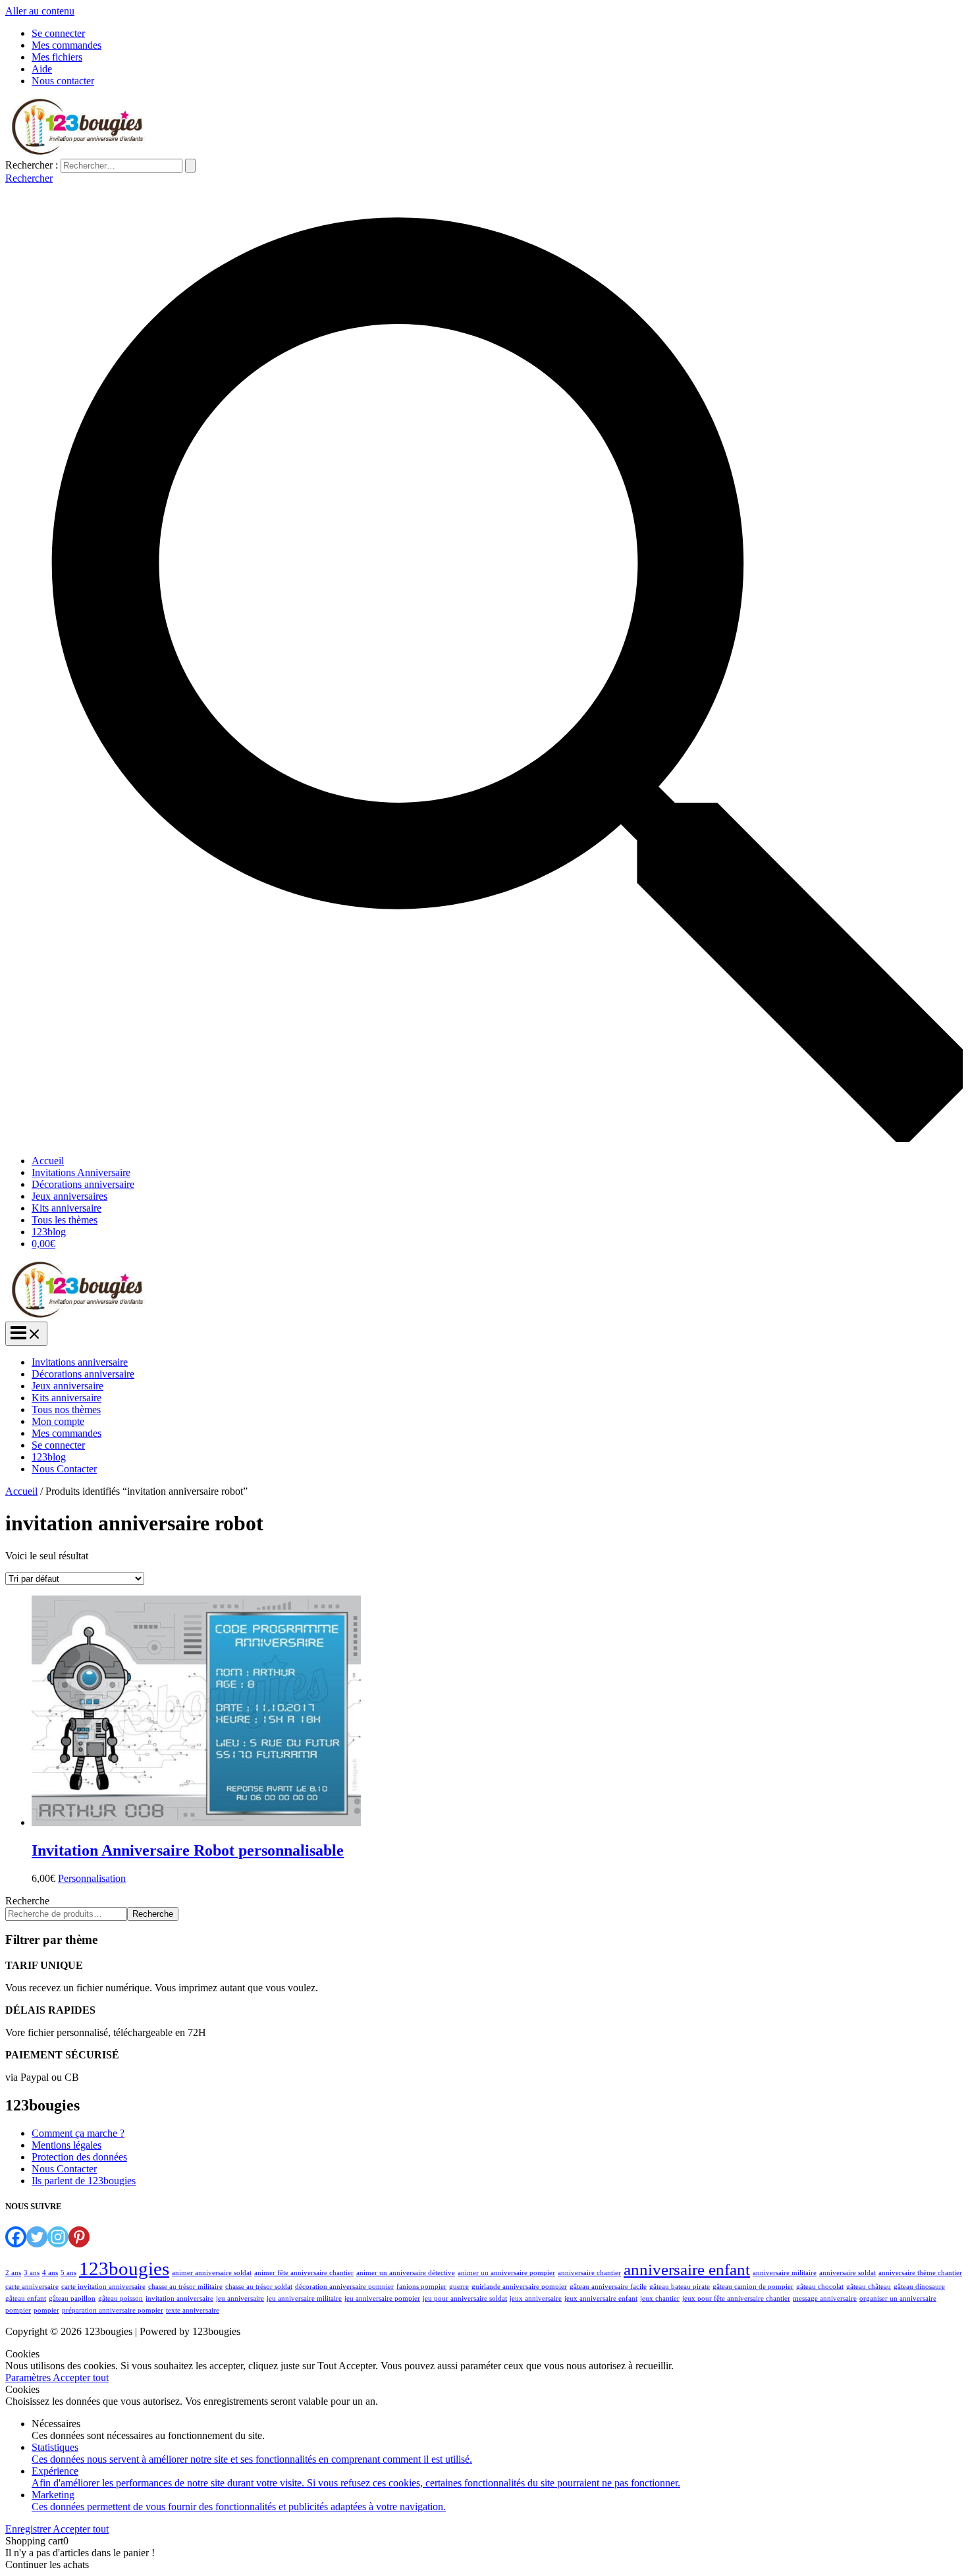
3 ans (32, 2273)
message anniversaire (825, 2298)
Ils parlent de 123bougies (84, 2181)
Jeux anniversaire (67, 1386)
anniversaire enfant (687, 2269)
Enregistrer (29, 2529)
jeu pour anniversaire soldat (465, 2298)
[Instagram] (58, 2237)
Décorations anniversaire (83, 1184)
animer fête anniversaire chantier (304, 2273)
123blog (49, 1232)
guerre (459, 2287)
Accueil (48, 1161)
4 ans (50, 2273)
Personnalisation (92, 1878)
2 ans (13, 2273)
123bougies (124, 2268)
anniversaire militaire (785, 2273)
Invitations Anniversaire (81, 1172)
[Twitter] (37, 2237)
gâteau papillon (72, 2298)
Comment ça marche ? (78, 2133)
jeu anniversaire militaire (304, 2298)
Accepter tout (81, 2377)
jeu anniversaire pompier (382, 2298)
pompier (46, 2310)
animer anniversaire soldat (212, 2273)
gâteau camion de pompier (753, 2287)
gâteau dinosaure (919, 2287)
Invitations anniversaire (80, 1362)
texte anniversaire (193, 2310)
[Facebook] (16, 2237)
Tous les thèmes (65, 1220)
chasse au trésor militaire (185, 2287)
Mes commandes (67, 45)
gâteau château (869, 2287)
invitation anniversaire (179, 2298)
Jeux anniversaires (69, 1196)
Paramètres (29, 2377)
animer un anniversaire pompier (506, 2273)
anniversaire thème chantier (920, 2273)
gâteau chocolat (820, 2287)
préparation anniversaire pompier (113, 2310)
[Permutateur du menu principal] (26, 1334)
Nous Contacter (64, 1469)
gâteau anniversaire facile (608, 2287)
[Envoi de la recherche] (190, 166)
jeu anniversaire (240, 2298)
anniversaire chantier (589, 2273)
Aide (42, 69)
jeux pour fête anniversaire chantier (736, 2298)
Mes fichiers (57, 57)
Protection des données (79, 2157)
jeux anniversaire (536, 2298)
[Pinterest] (79, 2237)
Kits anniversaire (67, 1208)
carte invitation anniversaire (103, 2287)
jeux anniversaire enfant (601, 2298)
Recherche (27, 1901)
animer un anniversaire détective (406, 2273)
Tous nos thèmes (66, 1409)
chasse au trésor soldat (259, 2287)
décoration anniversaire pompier (344, 2287)
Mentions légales (67, 2145)
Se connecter (58, 33)
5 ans (68, 2273)
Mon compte (58, 1421)
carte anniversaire (32, 2287)
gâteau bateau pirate (680, 2287)
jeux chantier (660, 2298)
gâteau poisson (121, 2298)
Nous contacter (63, 81)
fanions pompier (421, 2287)
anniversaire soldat (847, 2273)
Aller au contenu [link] (40, 11)
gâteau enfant (26, 2298)
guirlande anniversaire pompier (519, 2287)
